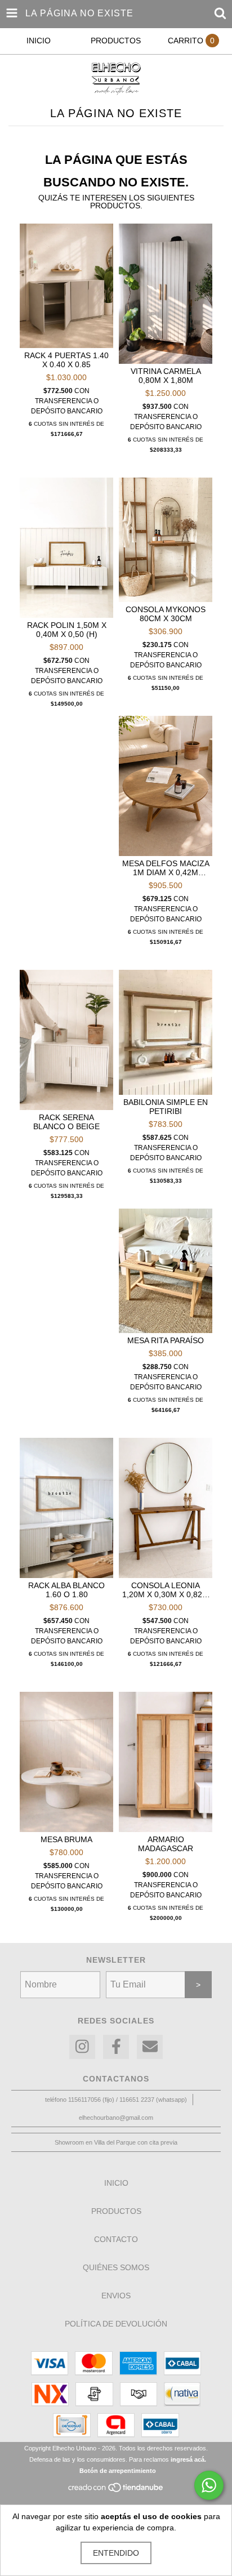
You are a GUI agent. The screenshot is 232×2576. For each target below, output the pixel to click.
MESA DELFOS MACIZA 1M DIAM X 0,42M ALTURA (166, 868)
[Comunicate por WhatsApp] (209, 2485)
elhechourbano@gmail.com (116, 2118)
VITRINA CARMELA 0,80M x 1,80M (166, 376)
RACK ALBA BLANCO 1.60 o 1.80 (66, 1590)
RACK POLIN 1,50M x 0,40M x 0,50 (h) (67, 630)
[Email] (150, 2047)
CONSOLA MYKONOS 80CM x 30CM (166, 614)
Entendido (116, 2553)
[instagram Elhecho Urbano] (82, 2047)
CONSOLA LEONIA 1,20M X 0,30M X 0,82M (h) (166, 1590)
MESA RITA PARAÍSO (166, 1340)
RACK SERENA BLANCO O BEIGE (66, 1122)
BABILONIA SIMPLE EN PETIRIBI (166, 1107)
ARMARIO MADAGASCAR (166, 1844)
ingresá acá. (188, 2459)
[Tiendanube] (116, 2490)
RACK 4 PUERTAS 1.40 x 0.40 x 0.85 (66, 360)
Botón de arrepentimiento (118, 2471)
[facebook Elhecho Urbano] (116, 2047)
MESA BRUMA (66, 1839)
